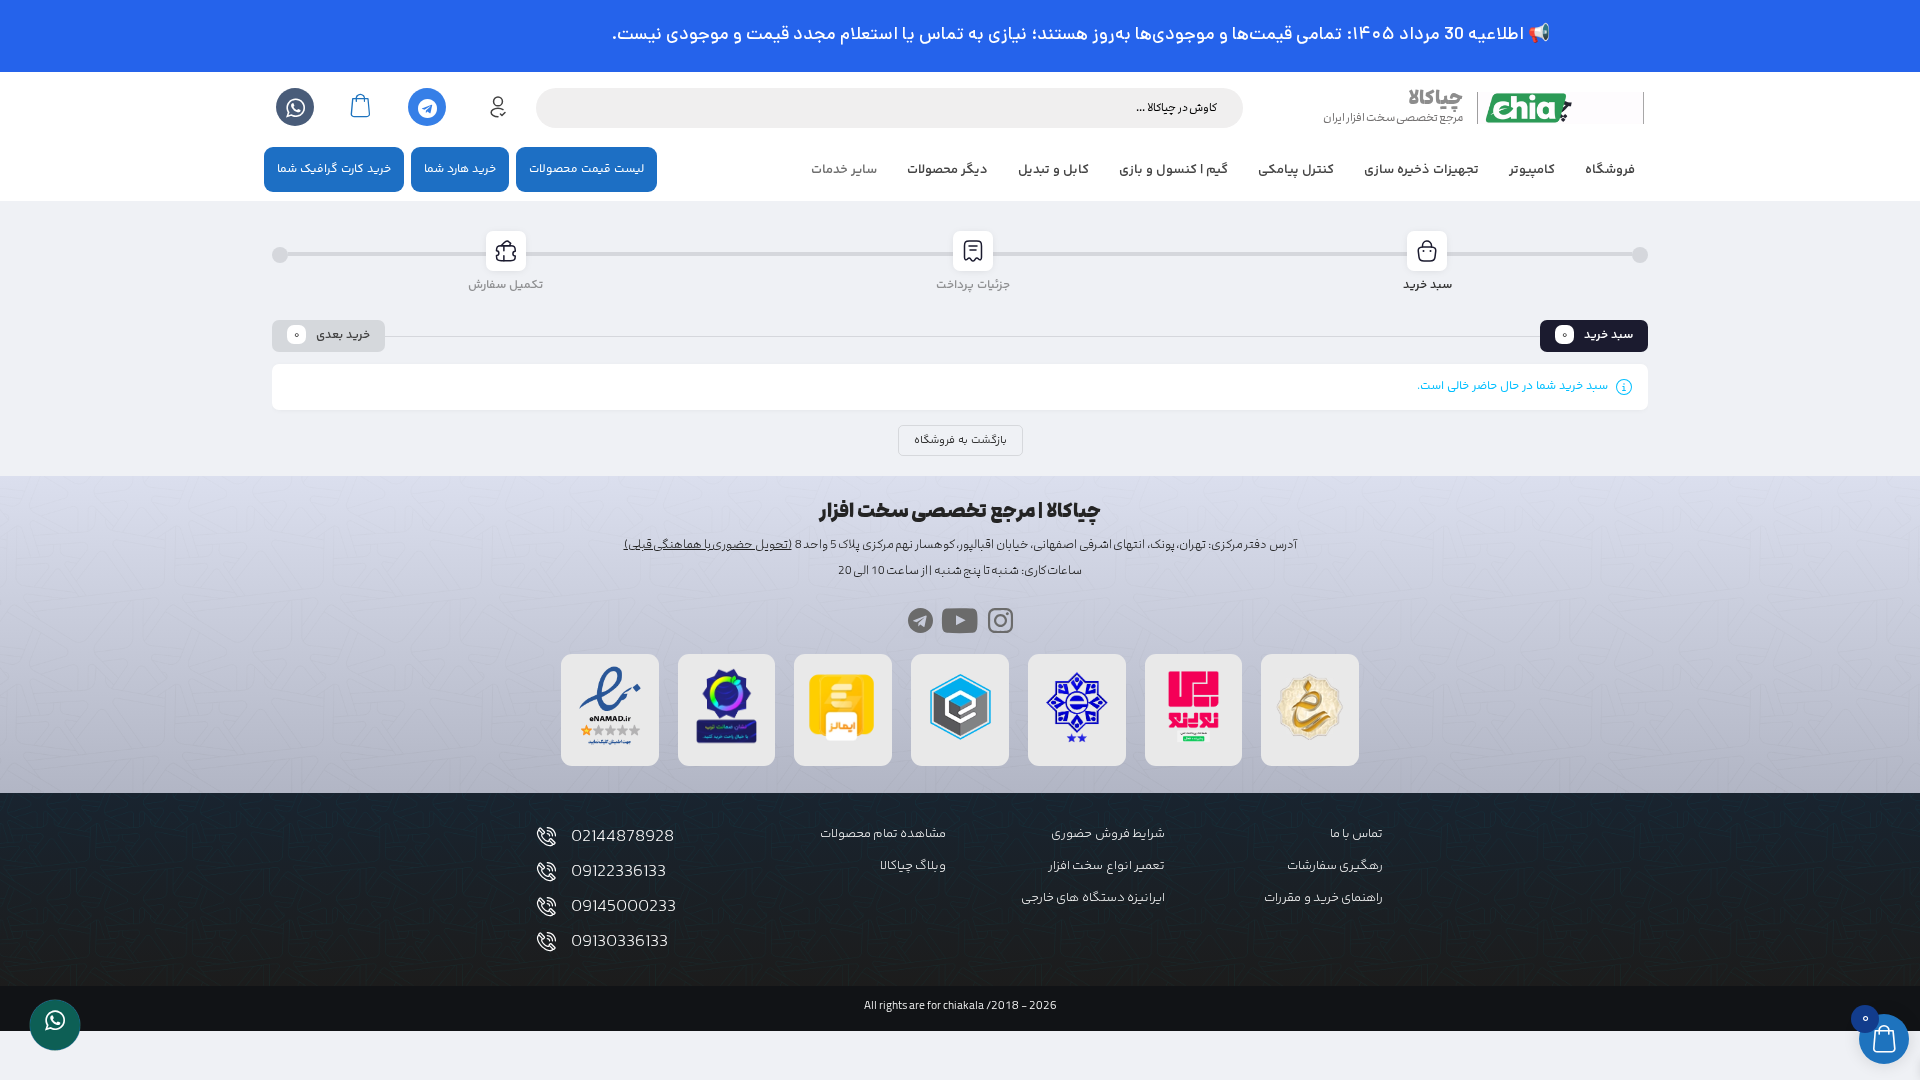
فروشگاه (1610, 170)
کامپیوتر (1532, 170)
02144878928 (622, 837)
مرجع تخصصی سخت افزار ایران (1393, 117)
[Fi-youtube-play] (960, 620)
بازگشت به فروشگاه (960, 440)
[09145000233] (546, 906)
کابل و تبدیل (1053, 170)
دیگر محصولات (947, 170)
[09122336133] (546, 871)
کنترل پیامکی (1296, 170)
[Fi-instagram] (1000, 620)
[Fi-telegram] (920, 620)
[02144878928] (546, 836)
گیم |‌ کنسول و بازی (1173, 170)
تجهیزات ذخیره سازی (1421, 170)
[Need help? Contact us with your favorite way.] (55, 1025)
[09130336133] (546, 941)
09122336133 (618, 872)
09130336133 (619, 942)
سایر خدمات (844, 170)
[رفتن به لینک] (1194, 742)
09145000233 (623, 907)
